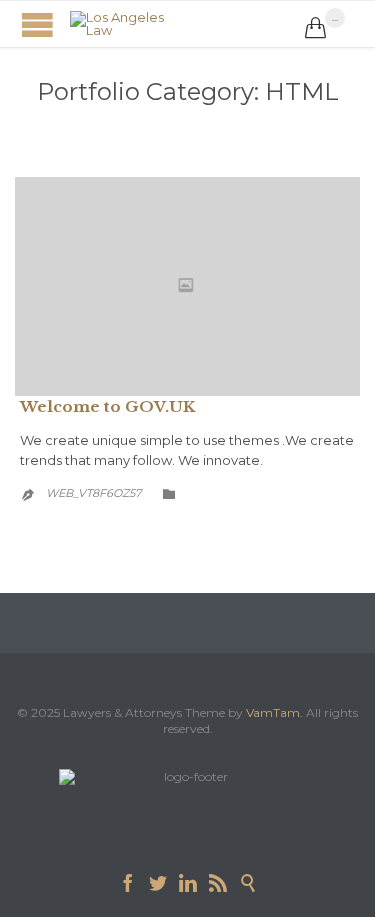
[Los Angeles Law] (187, 24)
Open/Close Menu (37, 24)
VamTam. (274, 712)
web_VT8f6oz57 (93, 493)
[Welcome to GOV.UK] (187, 287)
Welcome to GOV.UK (107, 406)
